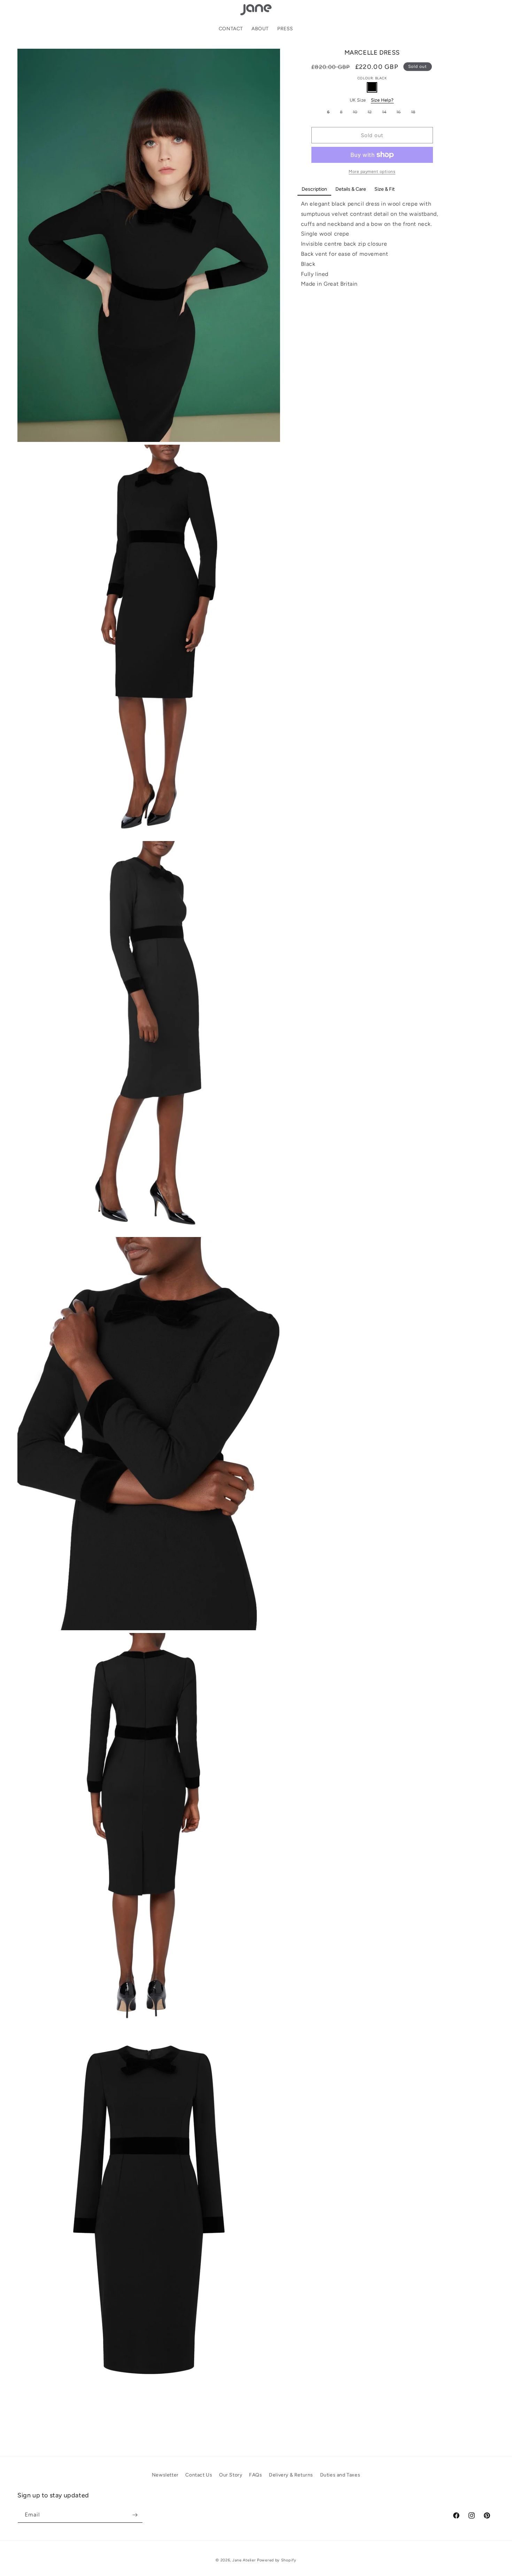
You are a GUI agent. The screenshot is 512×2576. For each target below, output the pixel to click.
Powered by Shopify (277, 2560)
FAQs (255, 2475)
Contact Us (199, 2475)
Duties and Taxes (340, 2475)
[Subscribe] (135, 2515)
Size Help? (382, 100)
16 (400, 113)
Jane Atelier (244, 2560)
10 (357, 113)
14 (386, 113)
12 (371, 113)
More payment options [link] (372, 172)
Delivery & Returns (291, 2475)
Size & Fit (385, 189)
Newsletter (165, 2475)
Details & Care (351, 189)
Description (314, 189)
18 (415, 113)
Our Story (231, 2475)
